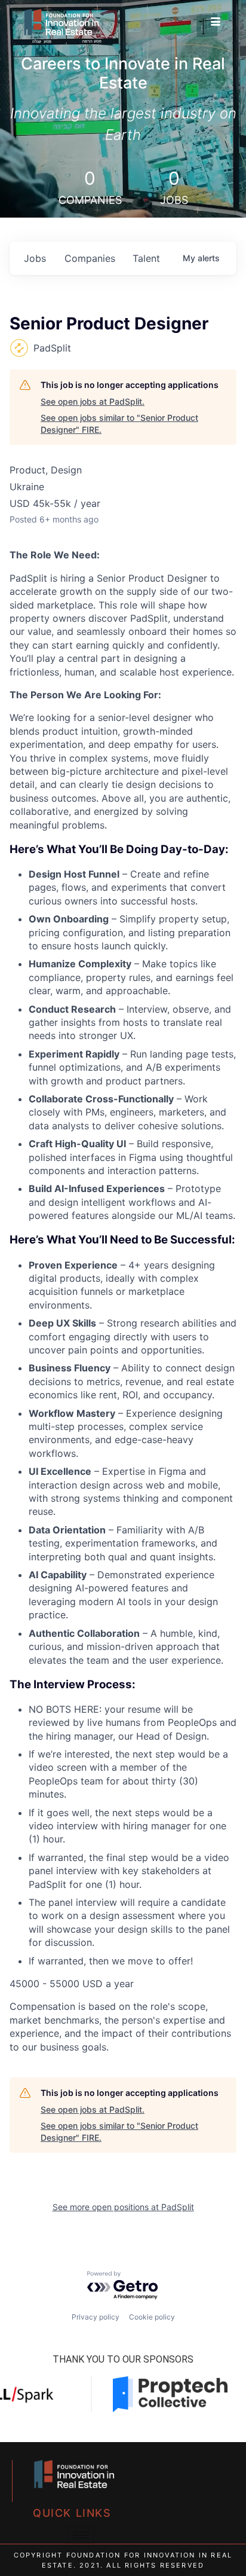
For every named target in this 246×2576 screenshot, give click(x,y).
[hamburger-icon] (216, 22)
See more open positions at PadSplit (123, 2207)
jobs (35, 258)
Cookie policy (152, 2317)
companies (90, 258)
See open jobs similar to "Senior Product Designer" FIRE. (119, 424)
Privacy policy (96, 2317)
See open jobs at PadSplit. (93, 401)
